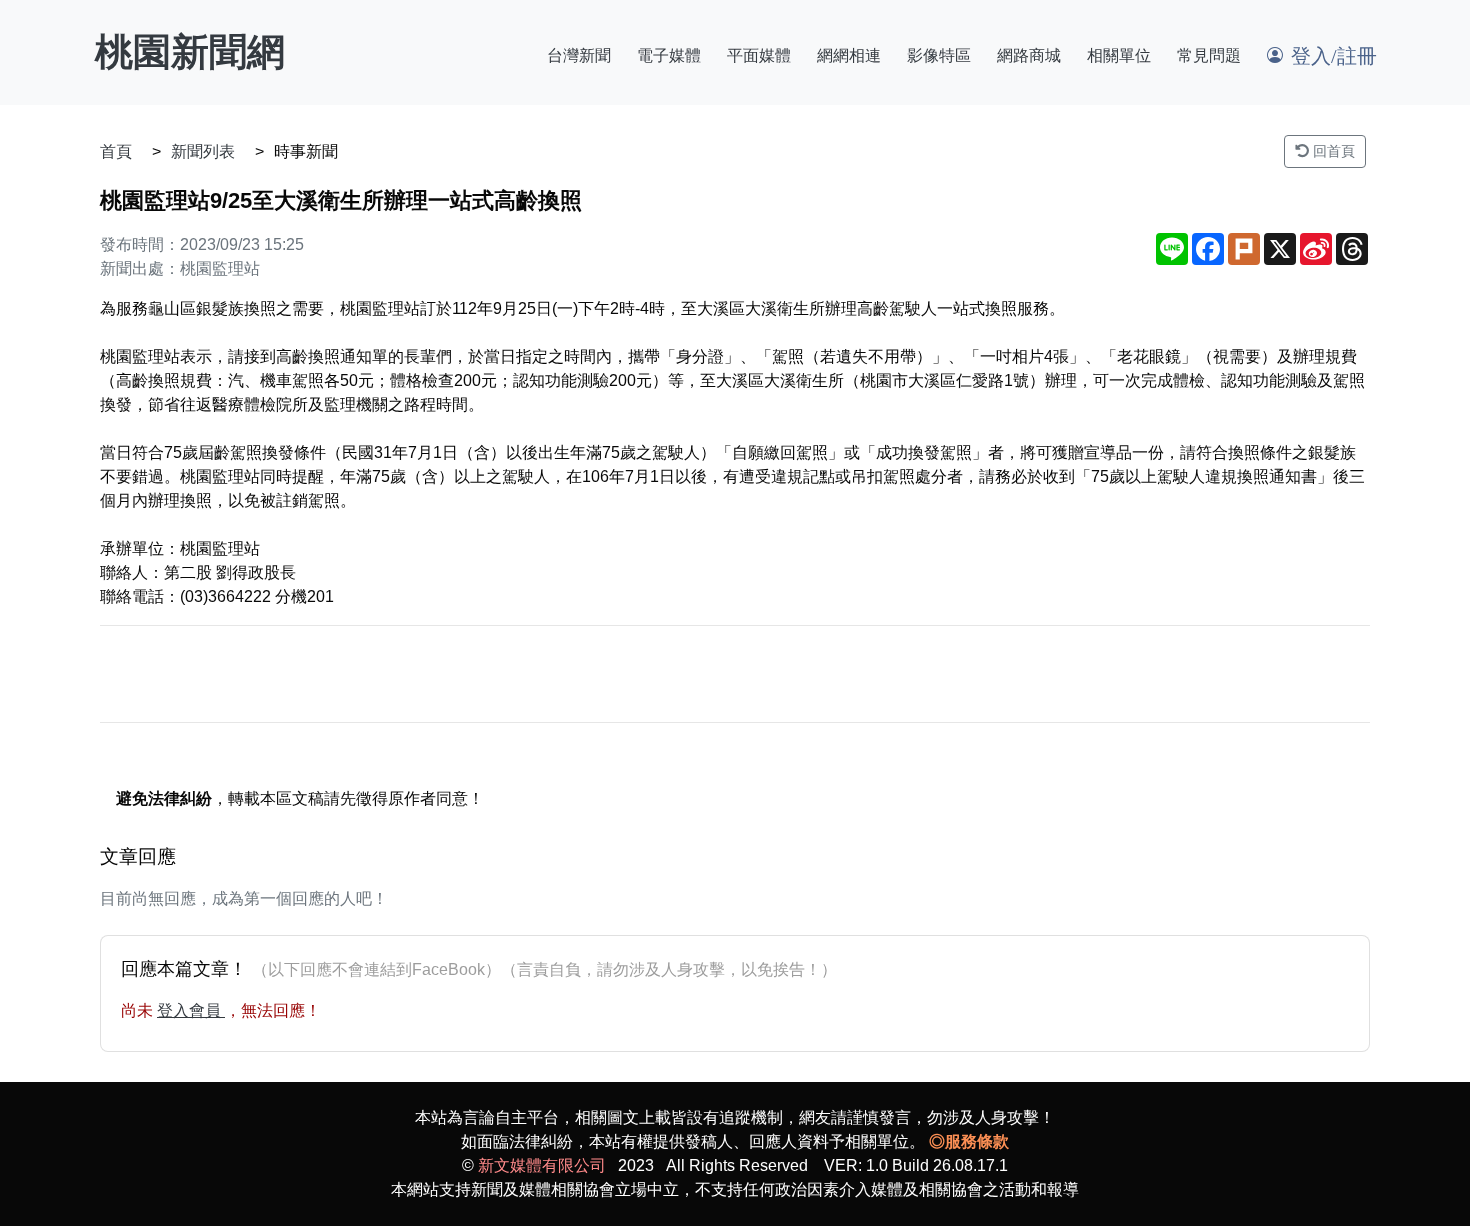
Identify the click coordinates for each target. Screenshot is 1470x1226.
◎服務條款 (969, 1141)
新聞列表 (203, 151)
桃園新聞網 (190, 52)
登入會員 (191, 1010)
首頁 (116, 151)
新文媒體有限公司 (542, 1165)
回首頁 (1332, 151)
